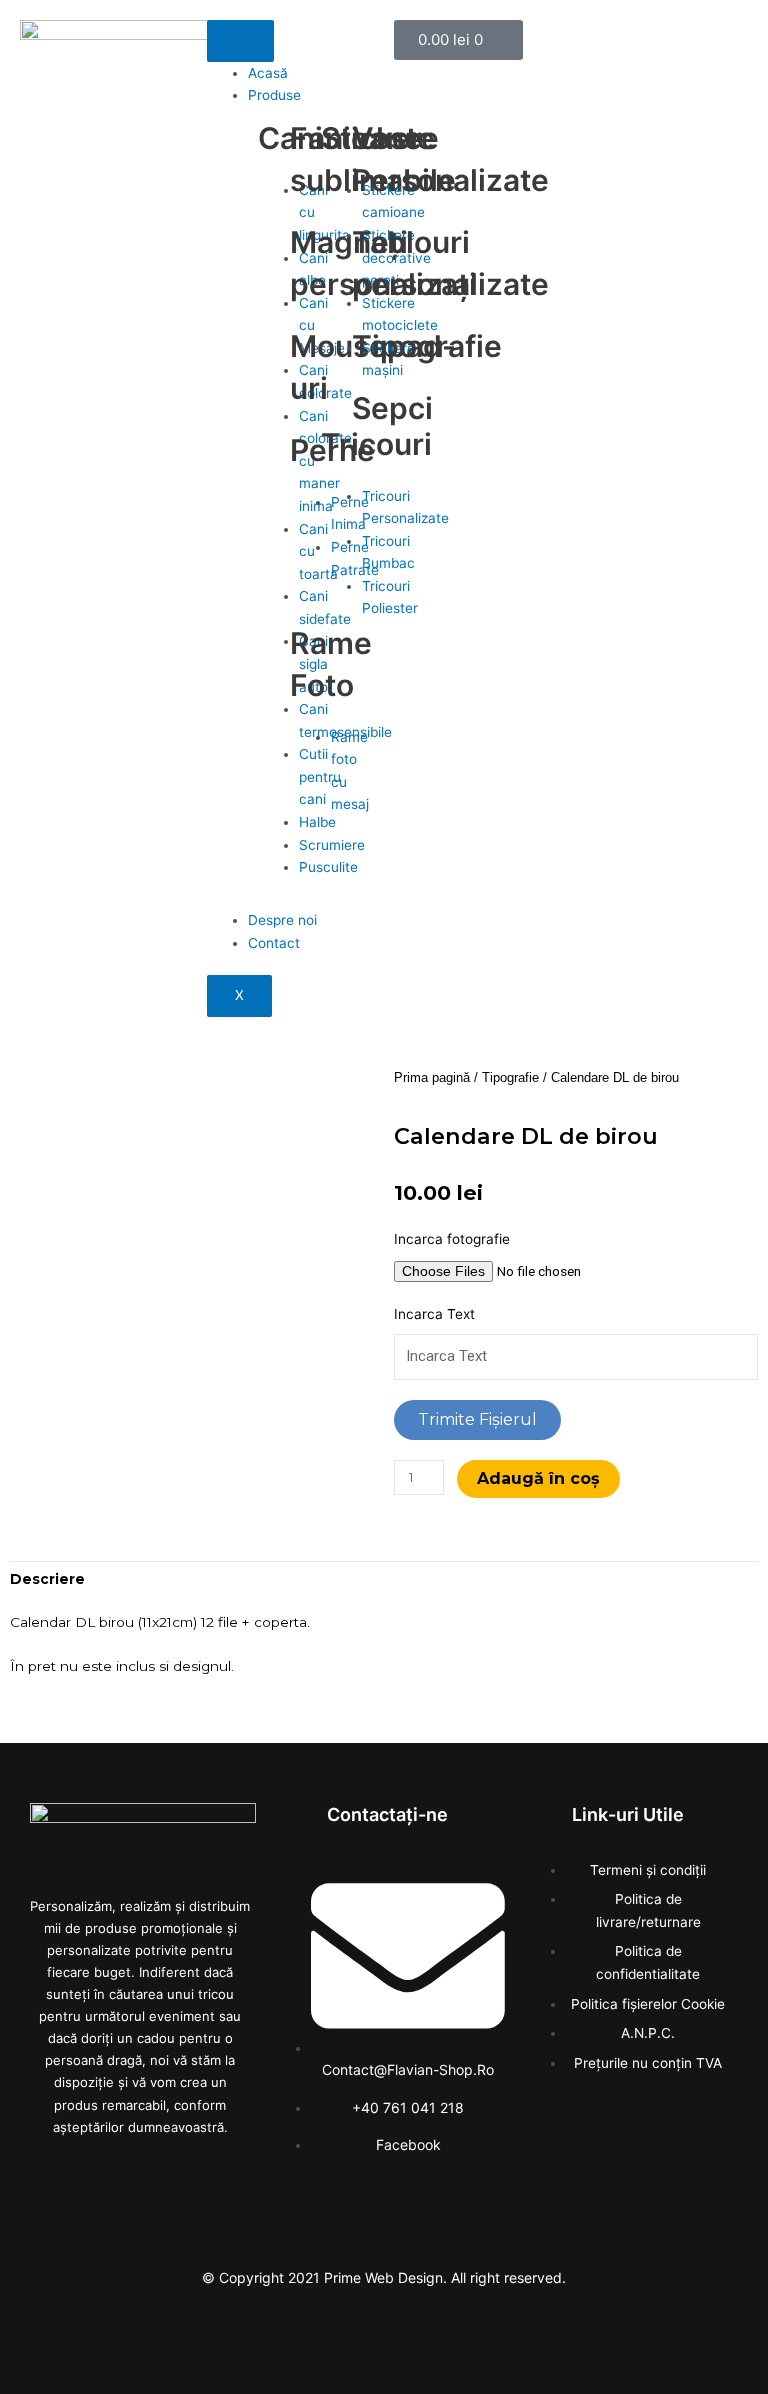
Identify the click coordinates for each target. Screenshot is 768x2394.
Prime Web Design (383, 2277)
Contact (274, 943)
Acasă (268, 73)
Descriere (47, 1579)
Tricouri (376, 444)
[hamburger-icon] (240, 41)
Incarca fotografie (452, 1239)
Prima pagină (432, 1078)
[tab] (47, 1579)
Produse (274, 95)
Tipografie (510, 1078)
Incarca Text (434, 1314)
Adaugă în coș (538, 1478)
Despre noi (282, 920)
